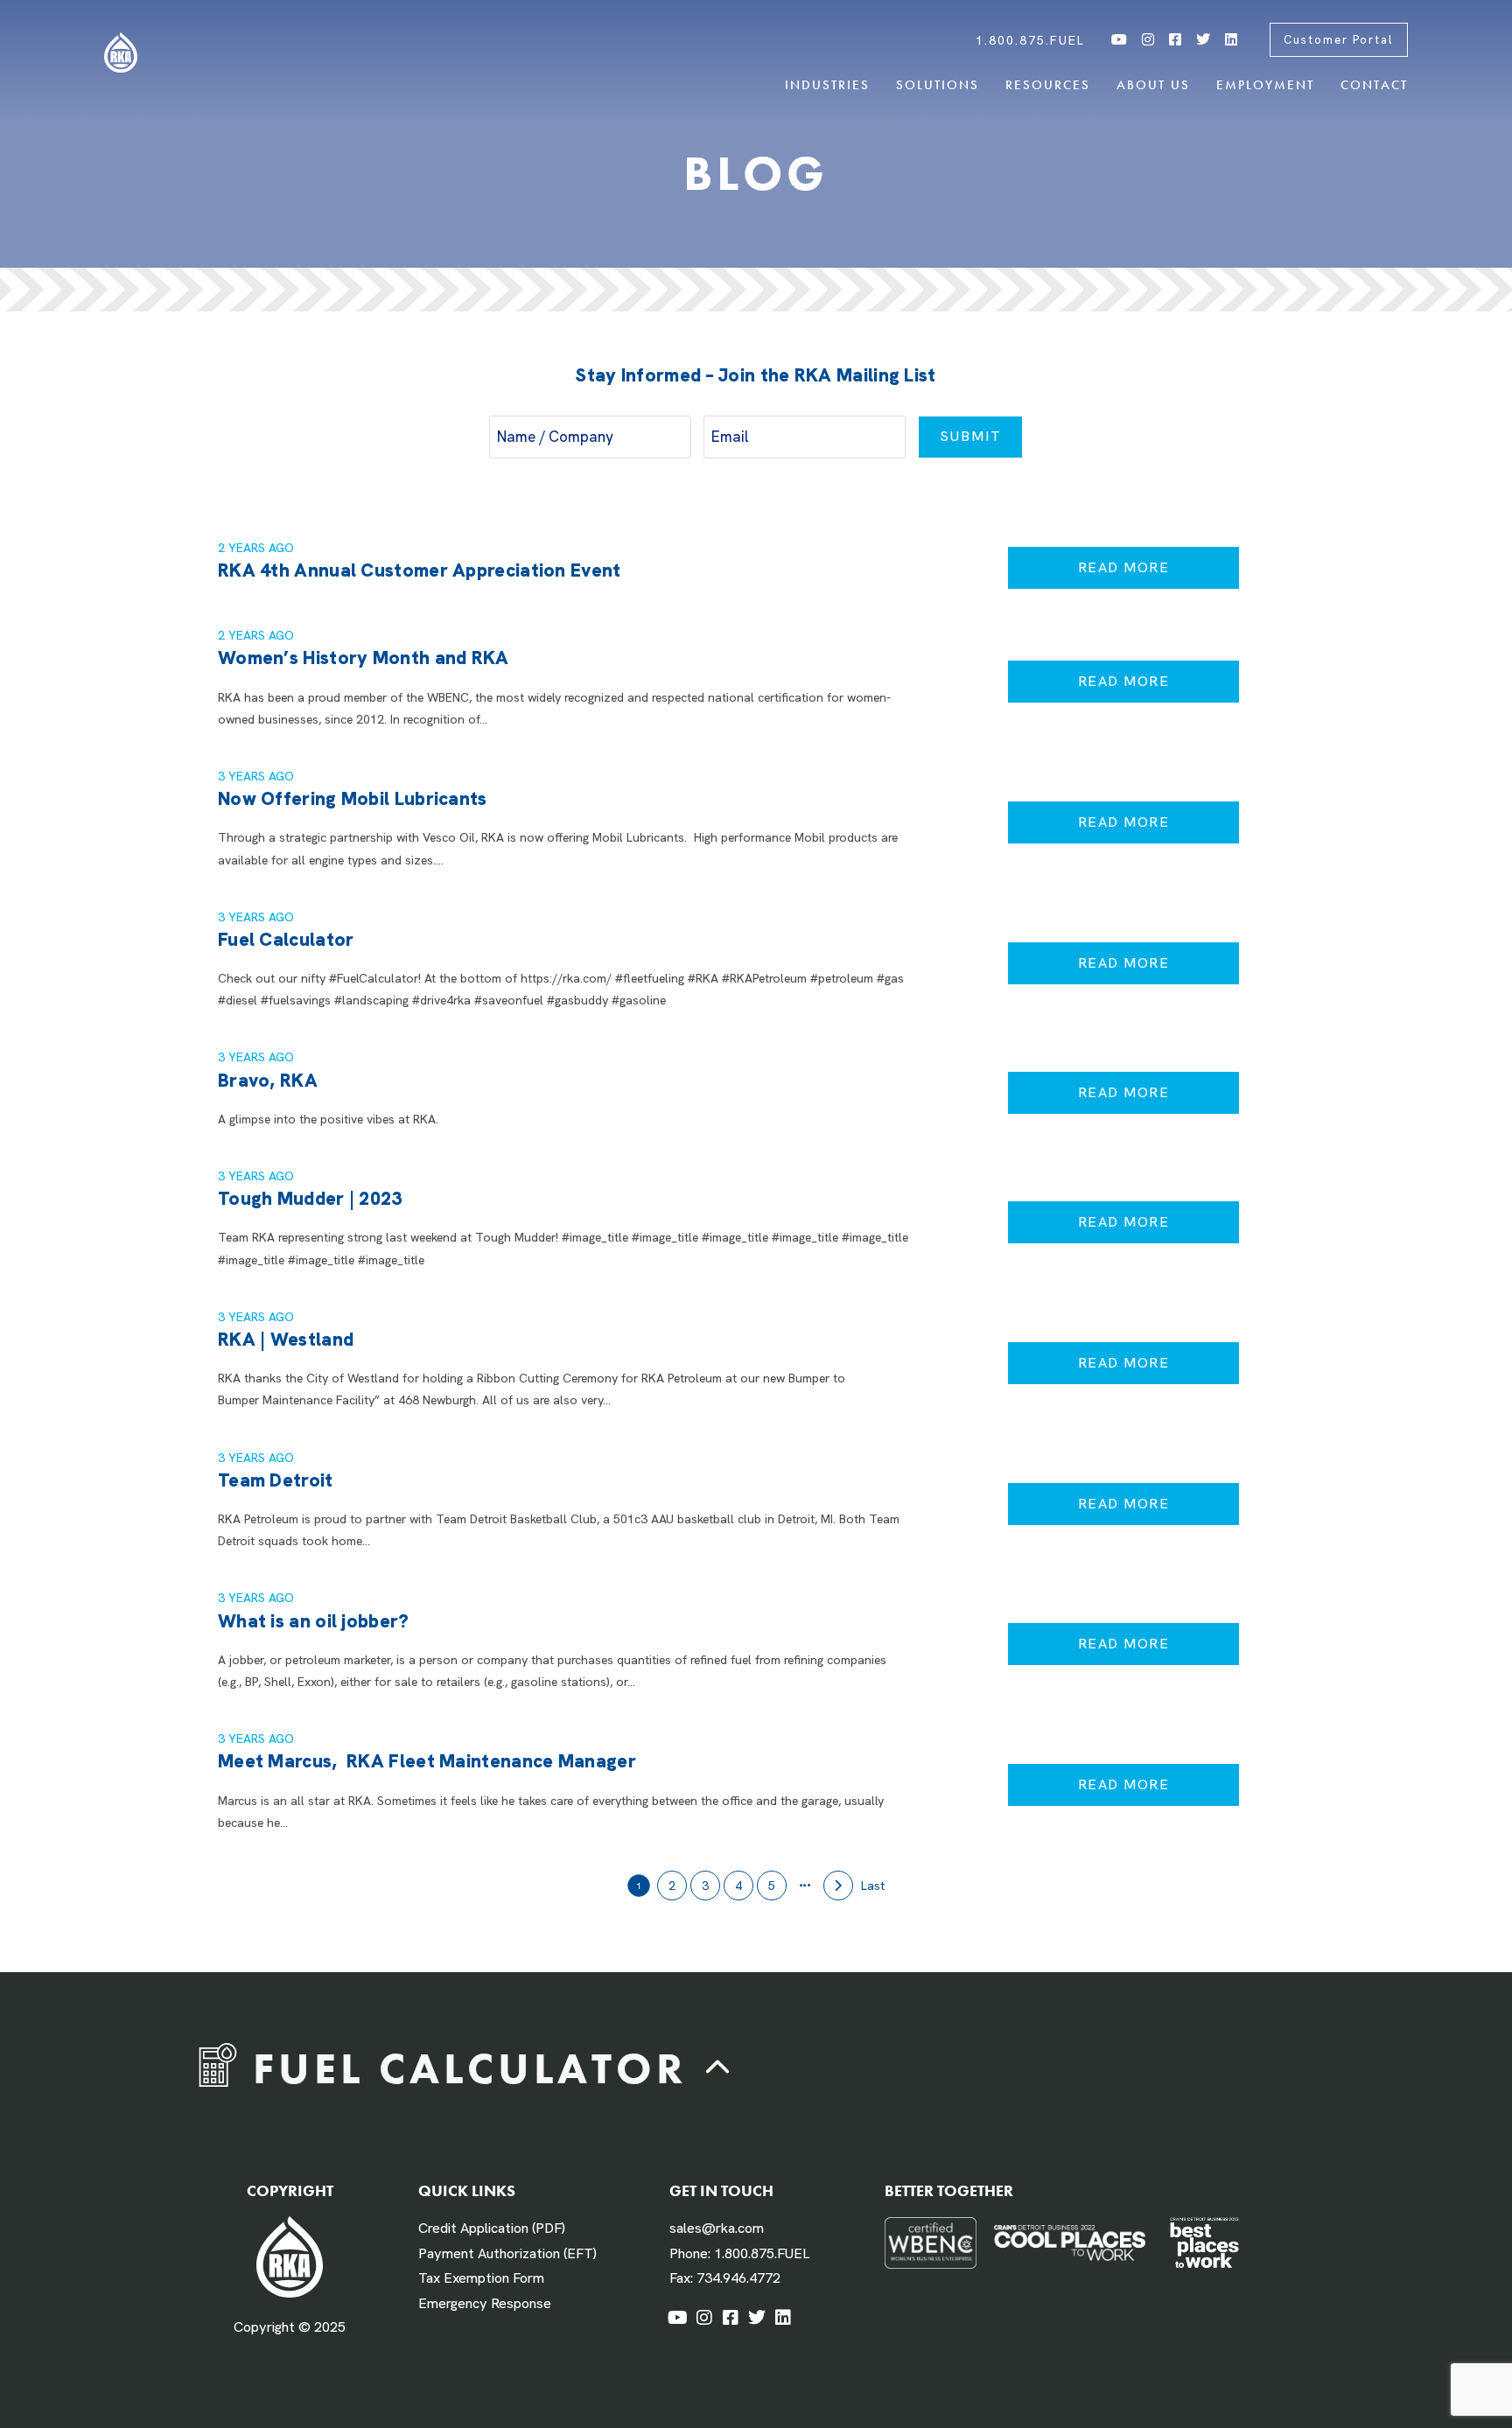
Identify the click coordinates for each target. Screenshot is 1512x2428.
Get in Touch (721, 2190)
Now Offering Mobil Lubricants (353, 798)
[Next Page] (838, 1886)
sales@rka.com (717, 2228)
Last (873, 1886)
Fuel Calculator (286, 939)
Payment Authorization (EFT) (507, 2253)
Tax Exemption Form (481, 2278)
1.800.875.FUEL (762, 2253)
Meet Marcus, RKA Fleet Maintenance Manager (427, 1761)
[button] (718, 2069)
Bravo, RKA (268, 1080)
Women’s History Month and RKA (364, 658)
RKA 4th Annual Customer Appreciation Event (420, 570)
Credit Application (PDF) (492, 2228)
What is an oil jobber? (314, 1621)
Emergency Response (485, 2303)
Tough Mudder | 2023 (310, 1198)
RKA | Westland (286, 1339)
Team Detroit (276, 1480)
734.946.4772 (738, 2278)
